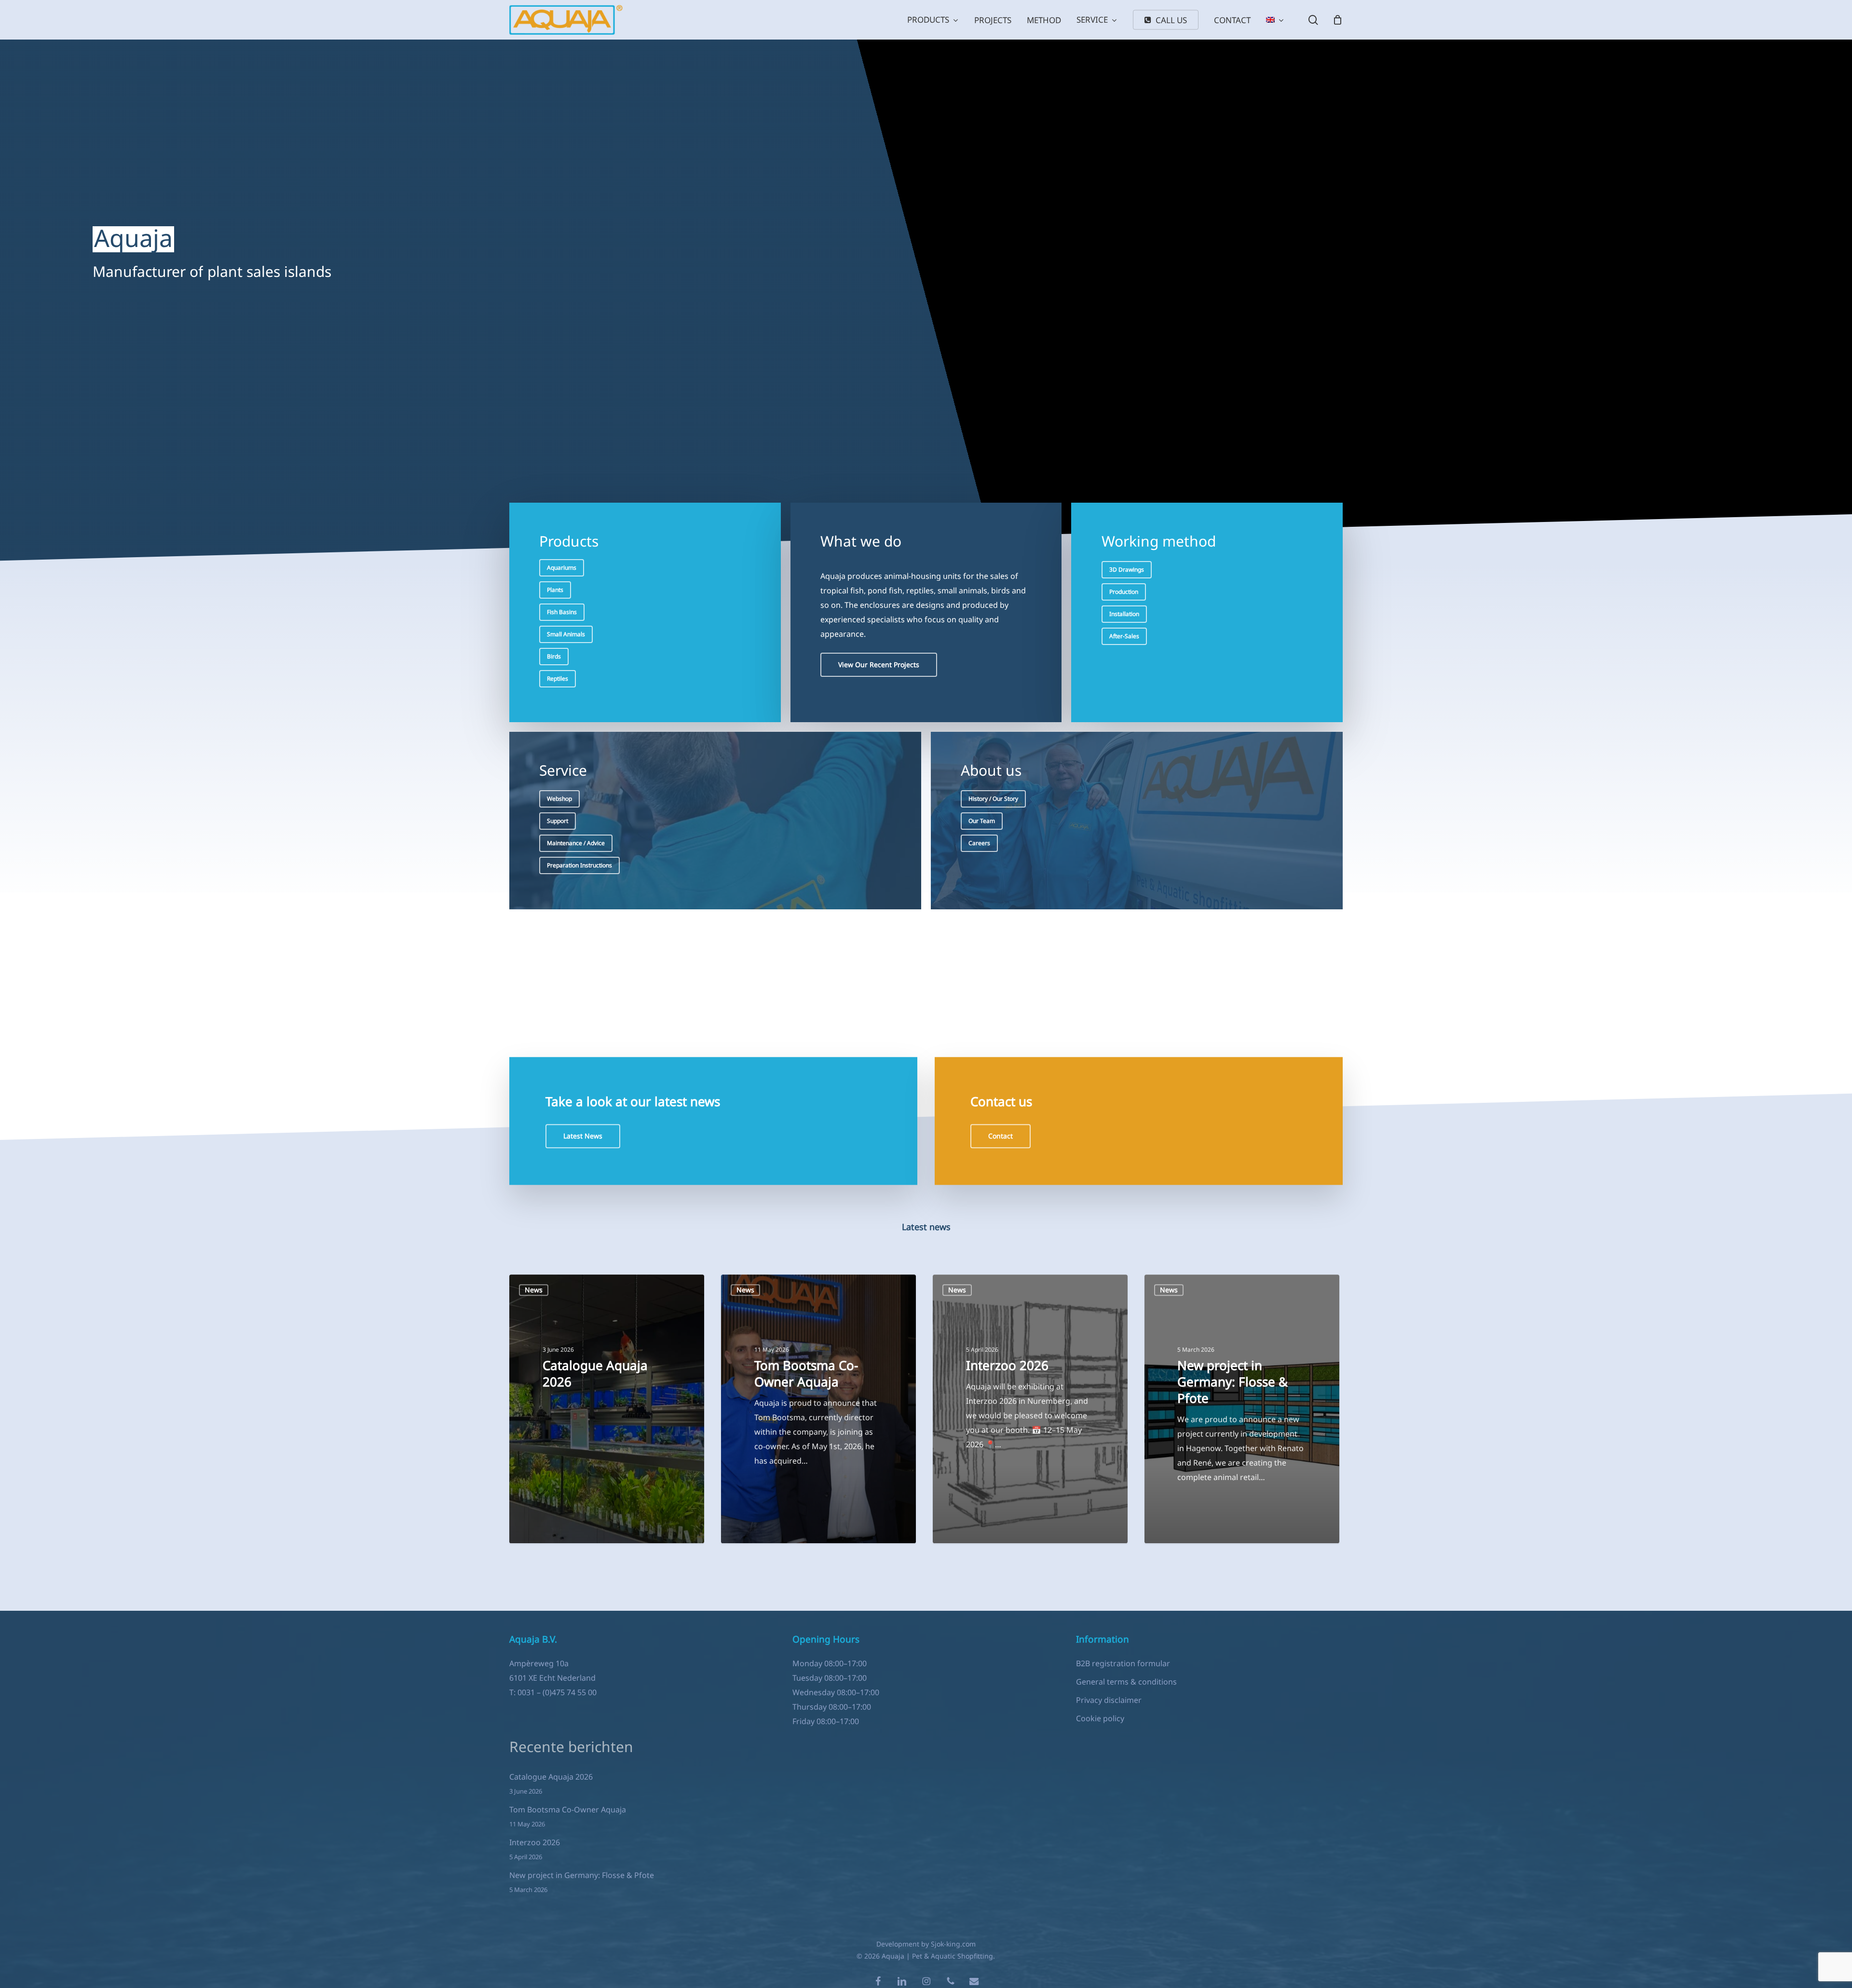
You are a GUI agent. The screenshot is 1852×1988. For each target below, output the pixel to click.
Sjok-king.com (953, 1944)
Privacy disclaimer (1109, 1700)
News (534, 1290)
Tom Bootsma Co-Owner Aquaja (568, 1810)
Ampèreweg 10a (539, 1663)
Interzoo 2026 (535, 1842)
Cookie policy (1100, 1718)
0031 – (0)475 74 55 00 (557, 1692)
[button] (562, 568)
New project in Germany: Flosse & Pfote (582, 1875)
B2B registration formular (1123, 1663)
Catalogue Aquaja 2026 (551, 1777)
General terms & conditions (1126, 1682)
